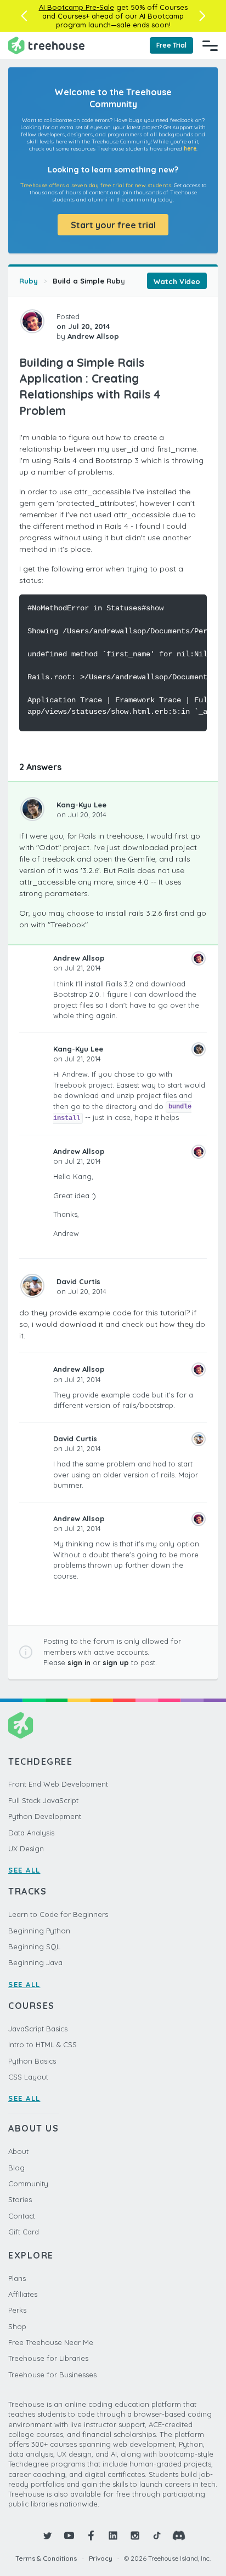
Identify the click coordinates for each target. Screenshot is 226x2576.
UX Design (26, 1849)
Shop (17, 2326)
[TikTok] (157, 2535)
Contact (22, 2216)
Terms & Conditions (46, 2558)
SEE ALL (24, 1870)
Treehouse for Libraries (48, 2358)
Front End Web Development (58, 1784)
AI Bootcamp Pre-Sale (77, 7)
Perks (17, 2310)
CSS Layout (28, 2077)
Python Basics (32, 2061)
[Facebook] (91, 2535)
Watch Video (177, 281)
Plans (17, 2278)
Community (28, 2184)
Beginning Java (35, 1962)
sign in (79, 1662)
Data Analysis (31, 1833)
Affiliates (23, 2294)
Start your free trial (113, 225)
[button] (24, 16)
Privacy (101, 2558)
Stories (20, 2199)
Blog (16, 2168)
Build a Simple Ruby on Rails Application (126, 281)
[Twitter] (47, 2535)
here (190, 149)
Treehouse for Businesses (52, 2375)
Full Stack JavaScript (43, 1800)
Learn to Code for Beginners (58, 1914)
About (18, 2151)
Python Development (45, 1816)
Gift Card (24, 2232)
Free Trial (171, 45)
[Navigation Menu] (210, 45)
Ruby (29, 281)
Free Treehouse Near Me (51, 2342)
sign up (116, 1662)
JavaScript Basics (38, 2029)
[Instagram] (135, 2535)
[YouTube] (69, 2535)
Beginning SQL (34, 1947)
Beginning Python (39, 1931)
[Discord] (179, 2535)
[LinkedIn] (113, 2535)
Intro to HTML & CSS (43, 2044)
